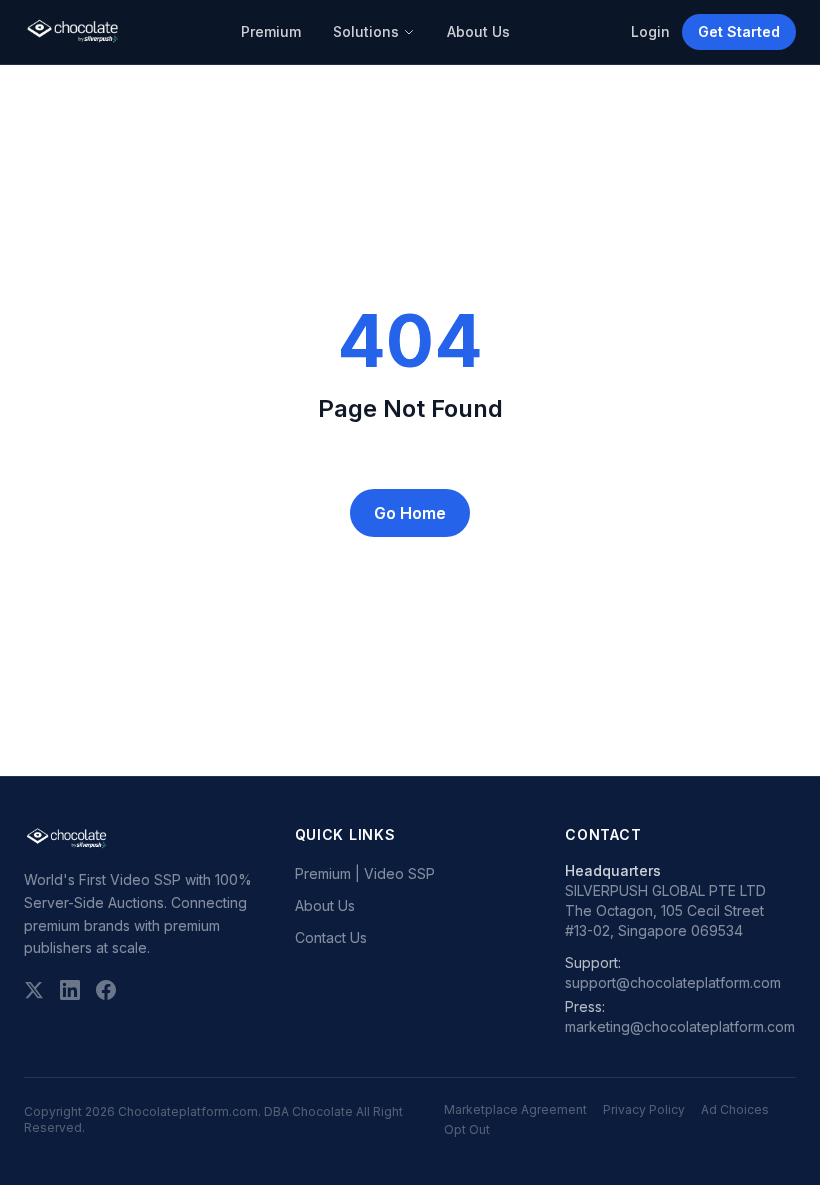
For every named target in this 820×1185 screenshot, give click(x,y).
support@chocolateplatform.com (673, 982)
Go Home (410, 513)
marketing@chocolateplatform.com (680, 1026)
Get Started (739, 31)
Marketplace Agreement (515, 1109)
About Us (478, 31)
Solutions (366, 31)
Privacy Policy (644, 1109)
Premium (271, 31)
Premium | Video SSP (365, 873)
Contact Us (331, 937)
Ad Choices (735, 1109)
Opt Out (467, 1129)
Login (650, 31)
